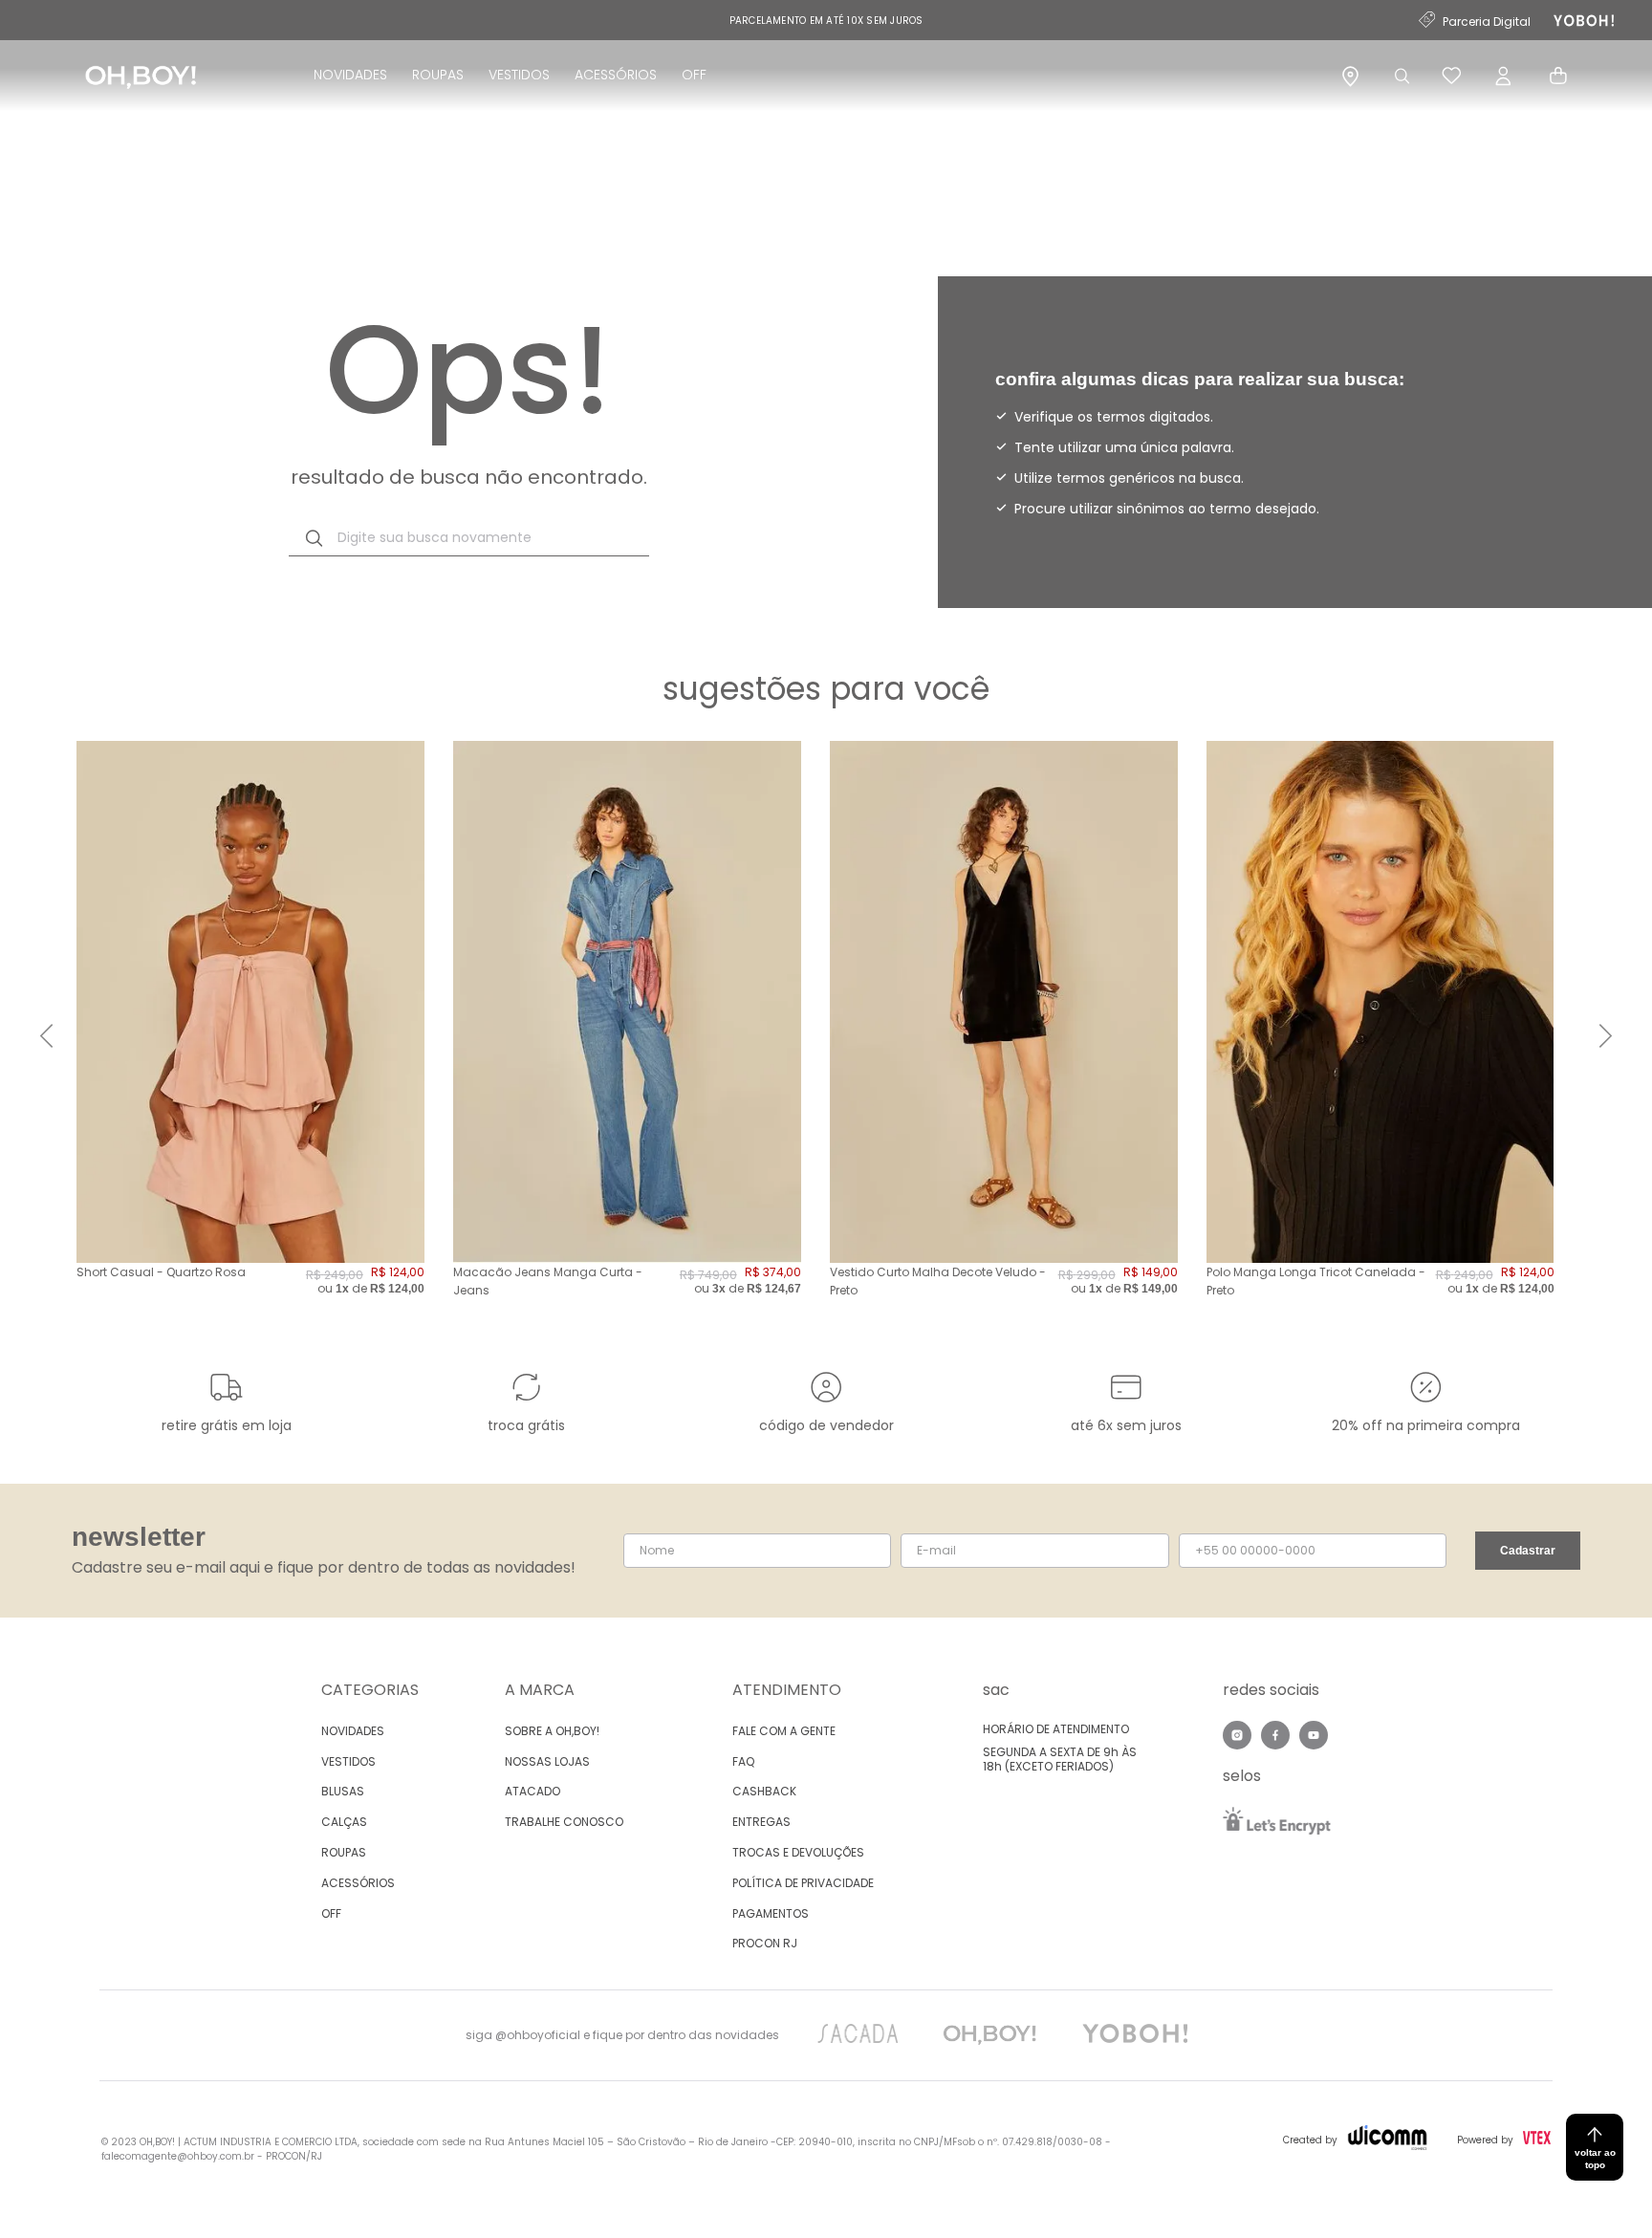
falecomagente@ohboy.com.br (178, 2156)
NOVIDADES (350, 75)
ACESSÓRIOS (616, 75)
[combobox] (469, 538)
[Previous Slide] (46, 1036)
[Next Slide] (1606, 1036)
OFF (694, 75)
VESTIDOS (519, 75)
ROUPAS (438, 75)
